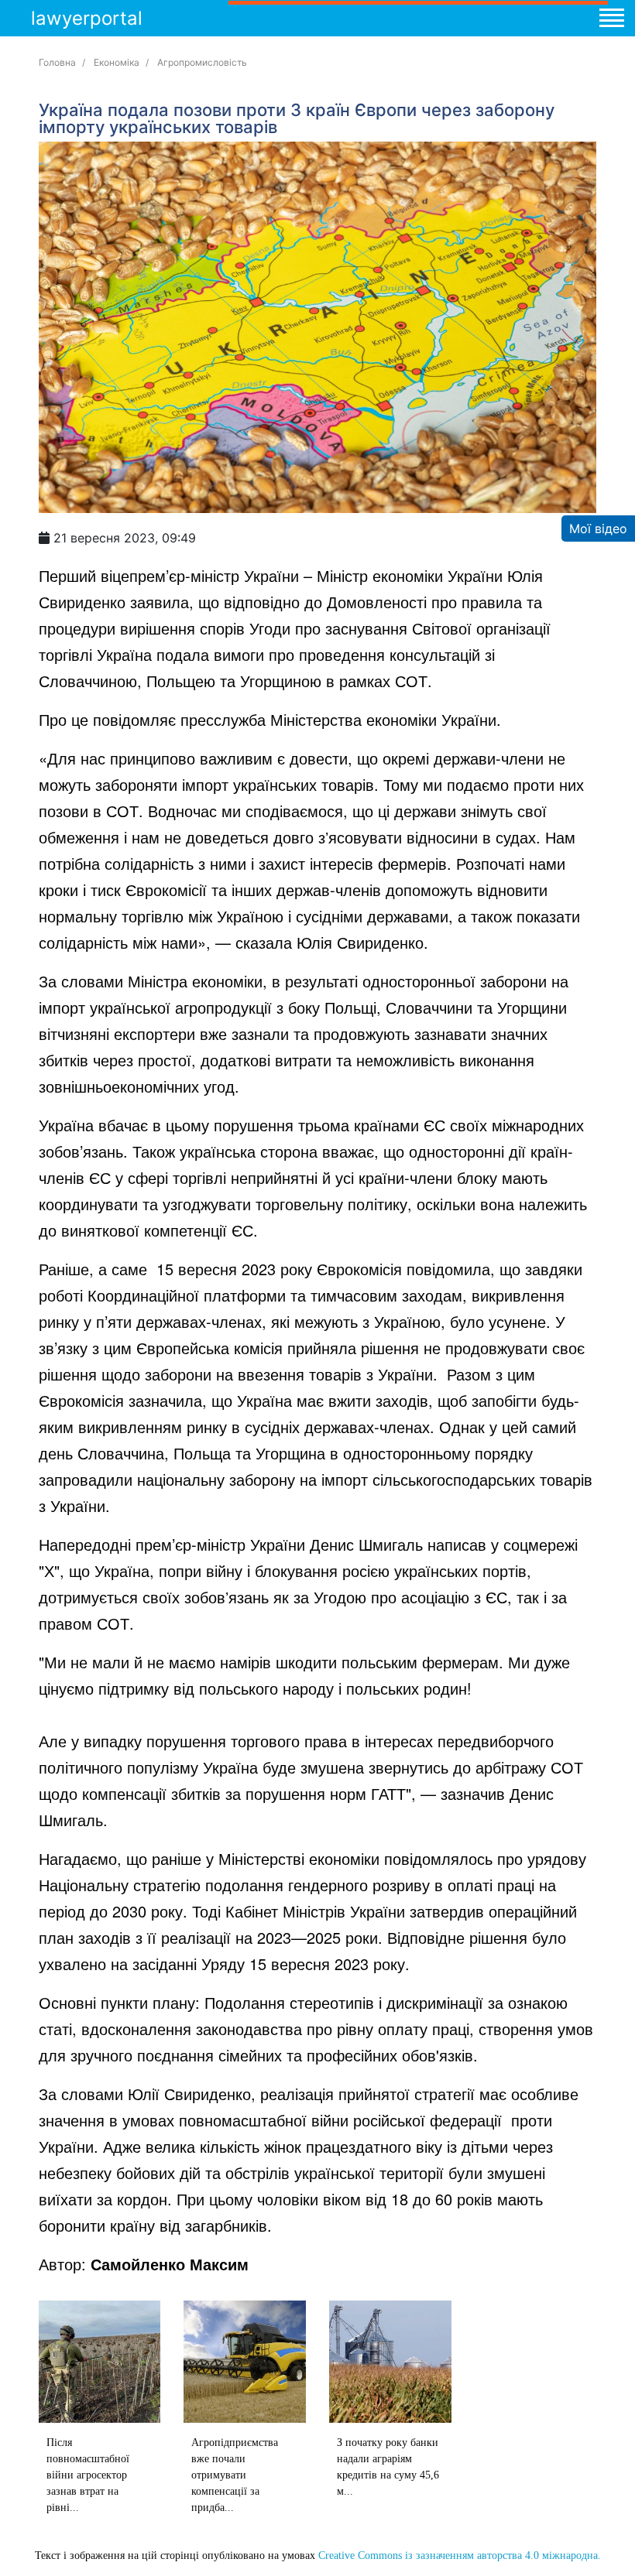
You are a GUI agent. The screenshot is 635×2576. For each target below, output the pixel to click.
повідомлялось (438, 1858)
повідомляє (134, 719)
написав (457, 1544)
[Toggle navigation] (611, 20)
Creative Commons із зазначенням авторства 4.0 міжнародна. (460, 2555)
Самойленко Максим (170, 2264)
